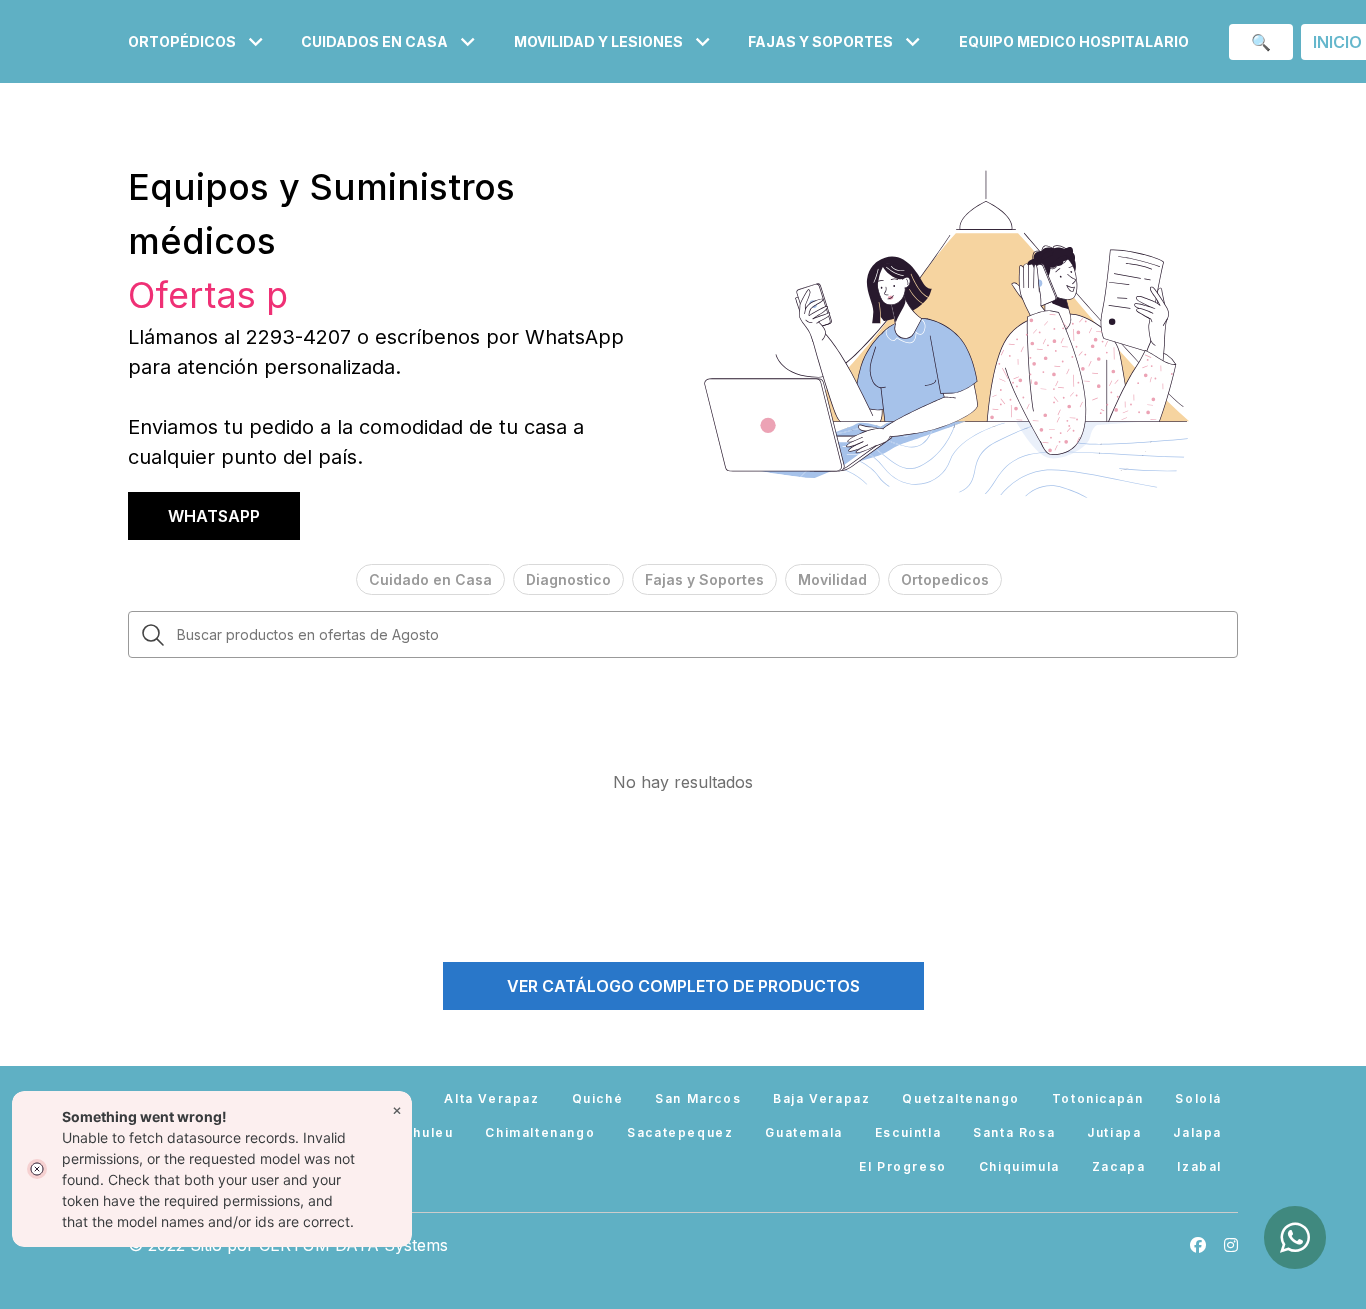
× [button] (397, 1109)
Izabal (1199, 1166)
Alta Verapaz (491, 1098)
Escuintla (908, 1132)
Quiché (598, 1098)
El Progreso (903, 1166)
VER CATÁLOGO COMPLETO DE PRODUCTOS (683, 986)
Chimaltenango (540, 1132)
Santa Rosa (1014, 1132)
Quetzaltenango (960, 1098)
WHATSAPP (214, 516)
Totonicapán (1098, 1098)
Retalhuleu (414, 1132)
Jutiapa (1114, 1132)
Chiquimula (1019, 1166)
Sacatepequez (680, 1132)
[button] (198, 41)
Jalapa (1197, 1132)
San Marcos (698, 1098)
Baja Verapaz (821, 1098)
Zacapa (1119, 1166)
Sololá (1198, 1098)
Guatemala (803, 1132)
